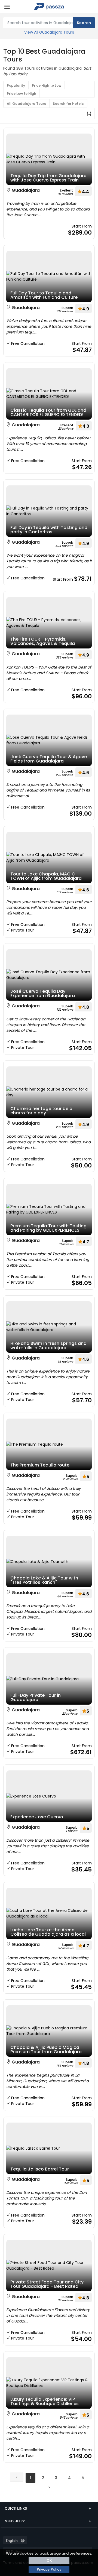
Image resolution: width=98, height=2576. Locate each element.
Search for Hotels (68, 104)
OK (49, 2560)
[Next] (49, 2487)
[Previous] (17, 2477)
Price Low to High (22, 94)
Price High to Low (47, 85)
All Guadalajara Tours (26, 104)
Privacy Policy (49, 2569)
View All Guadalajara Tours (49, 32)
